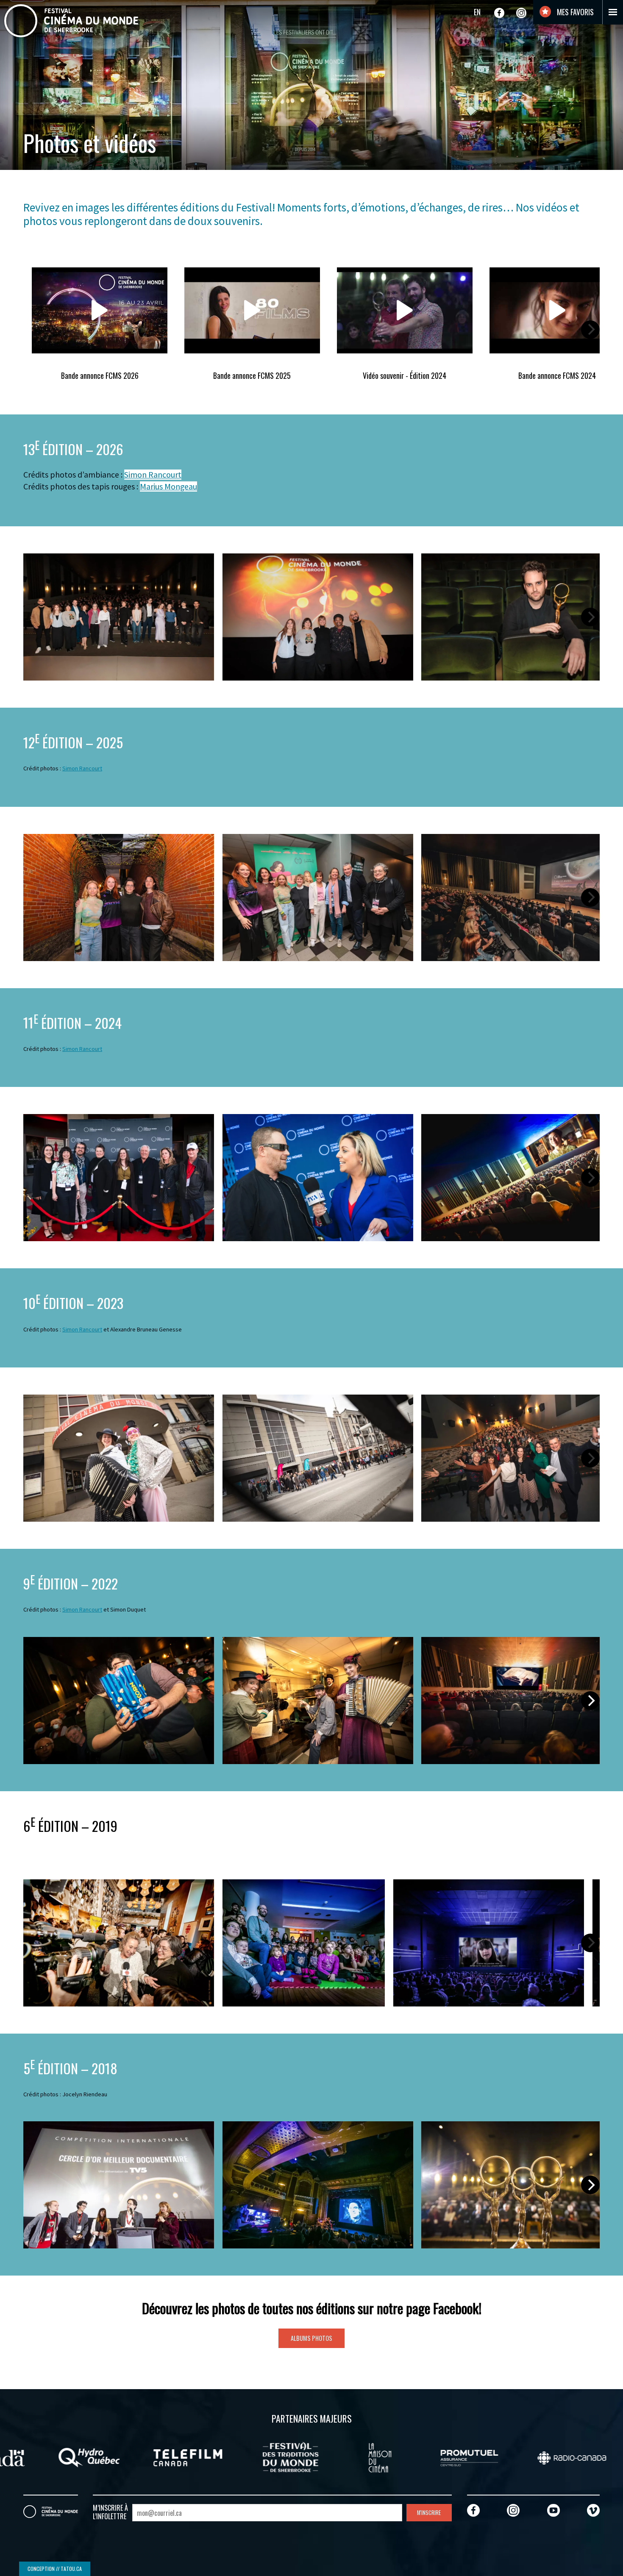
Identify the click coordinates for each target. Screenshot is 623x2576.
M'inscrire (429, 2513)
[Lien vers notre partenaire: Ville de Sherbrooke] (154, 2457)
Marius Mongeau (168, 486)
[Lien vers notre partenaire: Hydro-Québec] (355, 2457)
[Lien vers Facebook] (499, 13)
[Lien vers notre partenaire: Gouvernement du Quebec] (51, 2457)
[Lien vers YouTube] (553, 2510)
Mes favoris (574, 12)
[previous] (33, 330)
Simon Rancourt (153, 475)
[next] (590, 330)
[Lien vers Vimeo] (593, 2510)
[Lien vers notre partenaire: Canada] (256, 2457)
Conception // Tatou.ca (55, 2569)
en (477, 12)
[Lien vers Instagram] (521, 13)
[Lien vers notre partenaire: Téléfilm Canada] (454, 2457)
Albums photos (311, 2338)
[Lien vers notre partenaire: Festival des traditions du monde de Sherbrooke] (556, 2457)
